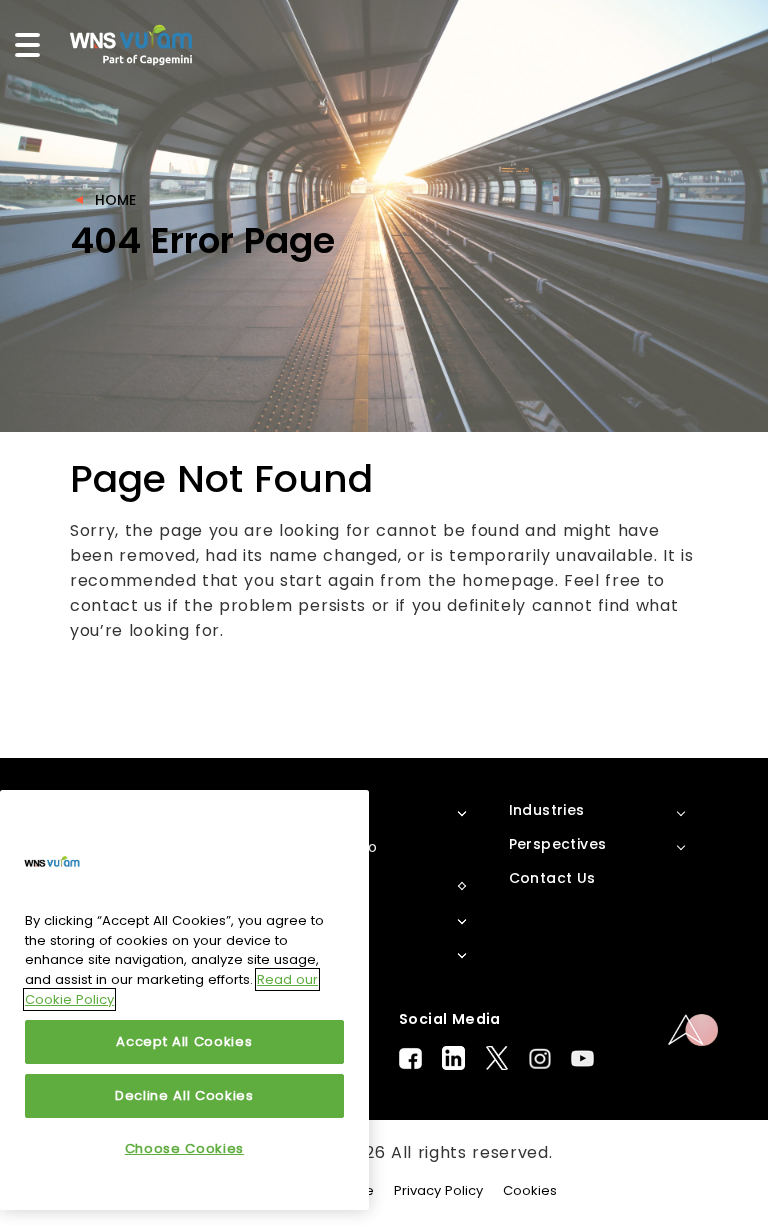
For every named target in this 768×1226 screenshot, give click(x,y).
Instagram (540, 1058)
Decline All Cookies (184, 1095)
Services (320, 952)
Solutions (324, 918)
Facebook (410, 1058)
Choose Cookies (184, 1148)
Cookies (530, 1190)
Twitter (497, 1058)
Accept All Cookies (184, 1041)
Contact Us (552, 878)
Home (115, 200)
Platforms (327, 884)
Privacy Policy (438, 1190)
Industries (547, 810)
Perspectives (558, 844)
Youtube (582, 1058)
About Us (324, 810)
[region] (184, 1000)
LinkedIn (453, 1058)
